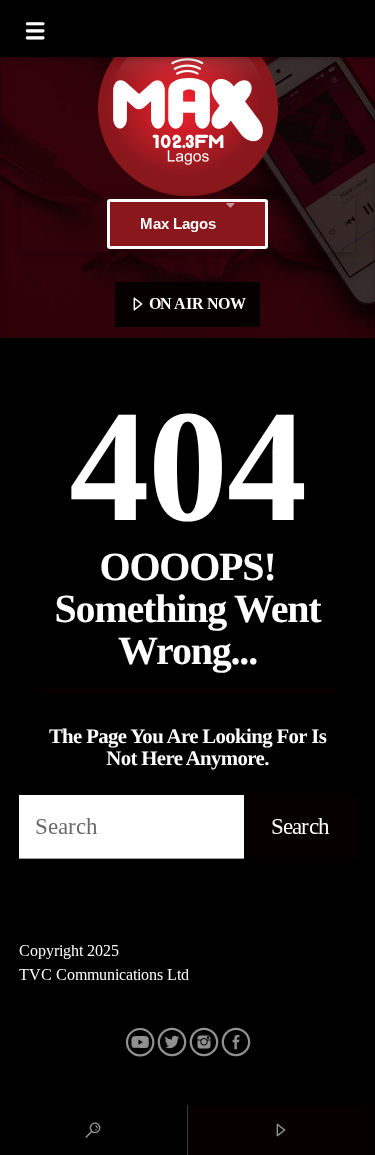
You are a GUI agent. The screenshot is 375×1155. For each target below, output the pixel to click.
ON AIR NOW (195, 303)
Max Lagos (178, 223)
